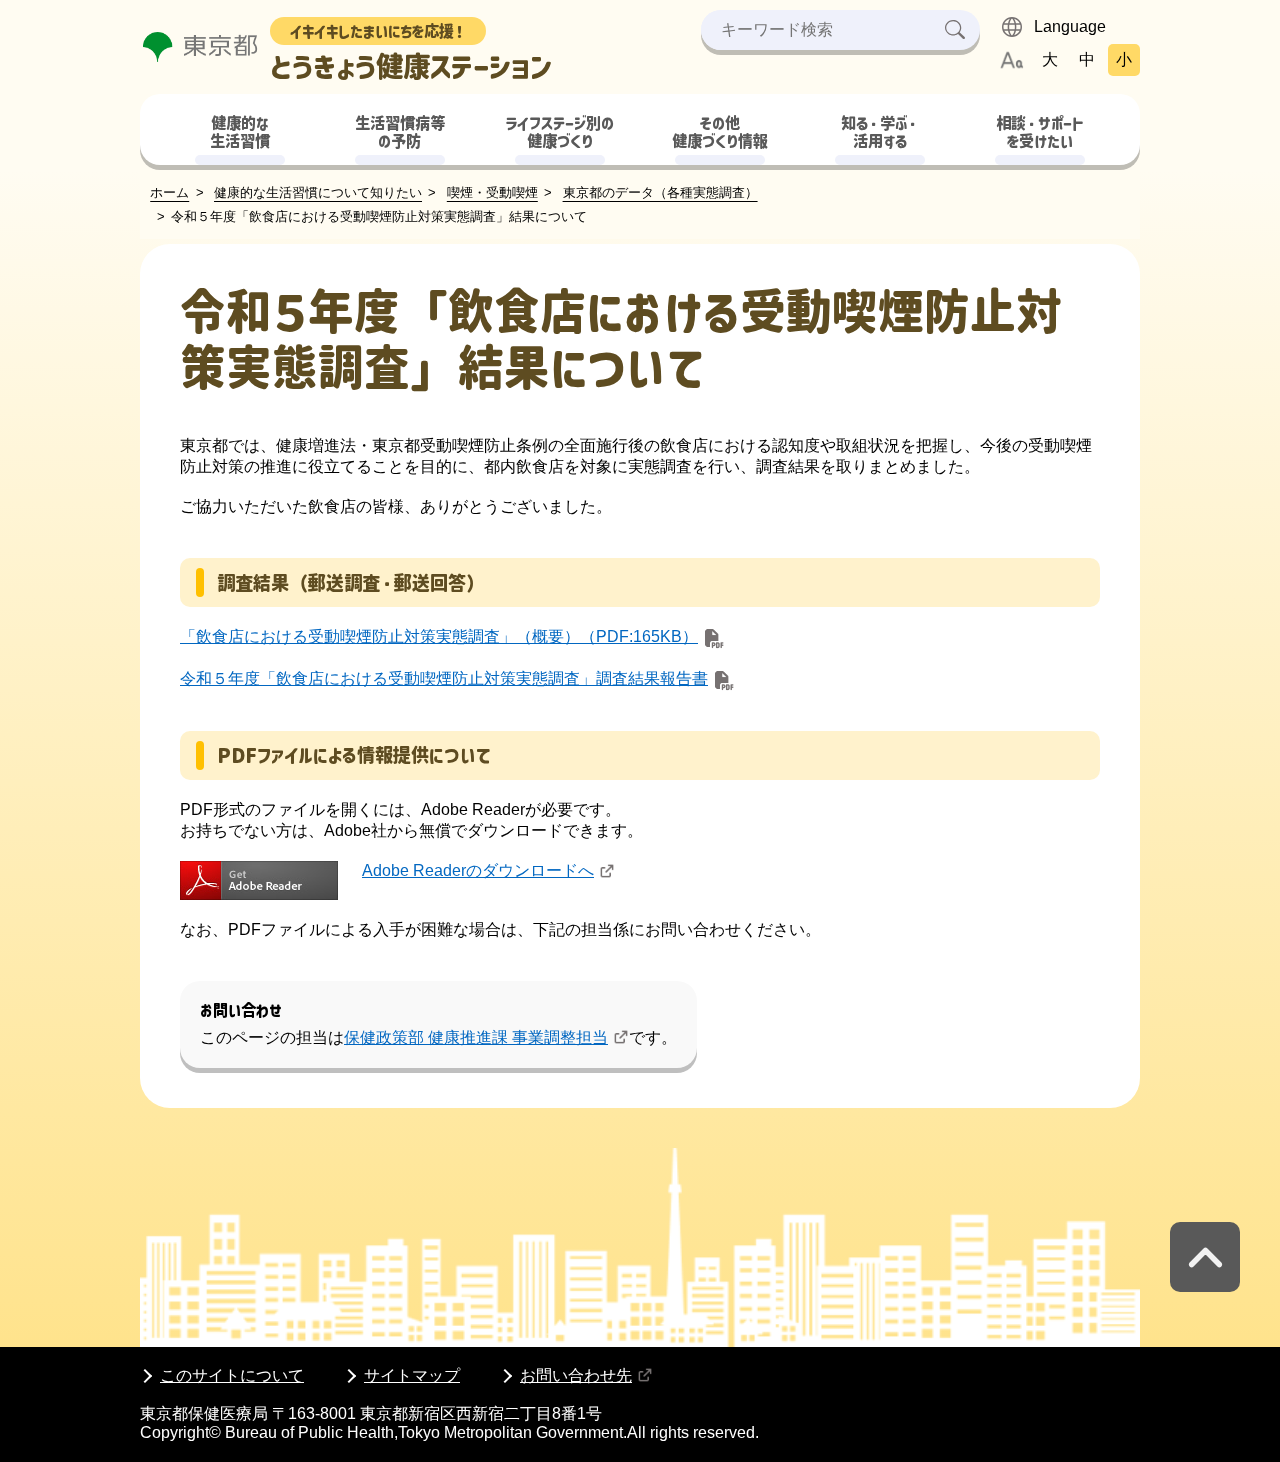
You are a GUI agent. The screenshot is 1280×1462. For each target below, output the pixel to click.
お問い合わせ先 (576, 1375)
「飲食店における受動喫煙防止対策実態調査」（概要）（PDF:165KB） (439, 636)
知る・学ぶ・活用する (880, 133)
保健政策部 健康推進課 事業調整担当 (476, 1037)
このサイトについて (232, 1375)
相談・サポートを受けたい (1040, 133)
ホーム (169, 192)
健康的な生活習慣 (240, 133)
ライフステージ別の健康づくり (559, 133)
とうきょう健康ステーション (411, 53)
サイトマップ (412, 1375)
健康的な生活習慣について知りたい (318, 192)
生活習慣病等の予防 (400, 133)
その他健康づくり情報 (720, 133)
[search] (955, 30)
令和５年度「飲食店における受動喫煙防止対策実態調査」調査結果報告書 (444, 678)
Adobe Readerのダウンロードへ (478, 870)
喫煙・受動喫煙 (492, 192)
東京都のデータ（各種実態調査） (660, 192)
